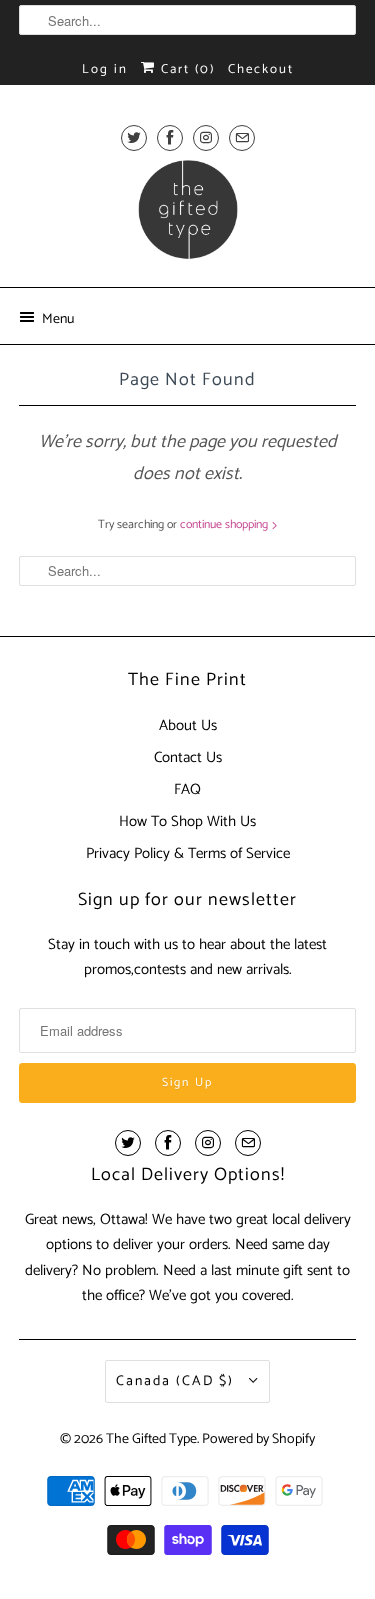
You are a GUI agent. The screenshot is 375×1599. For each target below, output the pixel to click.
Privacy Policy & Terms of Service (188, 853)
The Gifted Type (151, 1439)
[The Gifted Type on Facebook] (170, 137)
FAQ (187, 789)
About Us (188, 725)
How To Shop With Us (187, 821)
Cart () (185, 69)
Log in (105, 69)
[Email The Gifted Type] (242, 137)
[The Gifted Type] (187, 216)
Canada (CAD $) (177, 1381)
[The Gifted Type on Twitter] (134, 137)
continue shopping (225, 524)
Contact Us (188, 757)
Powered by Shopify (258, 1439)
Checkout (261, 69)
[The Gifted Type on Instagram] (206, 137)
